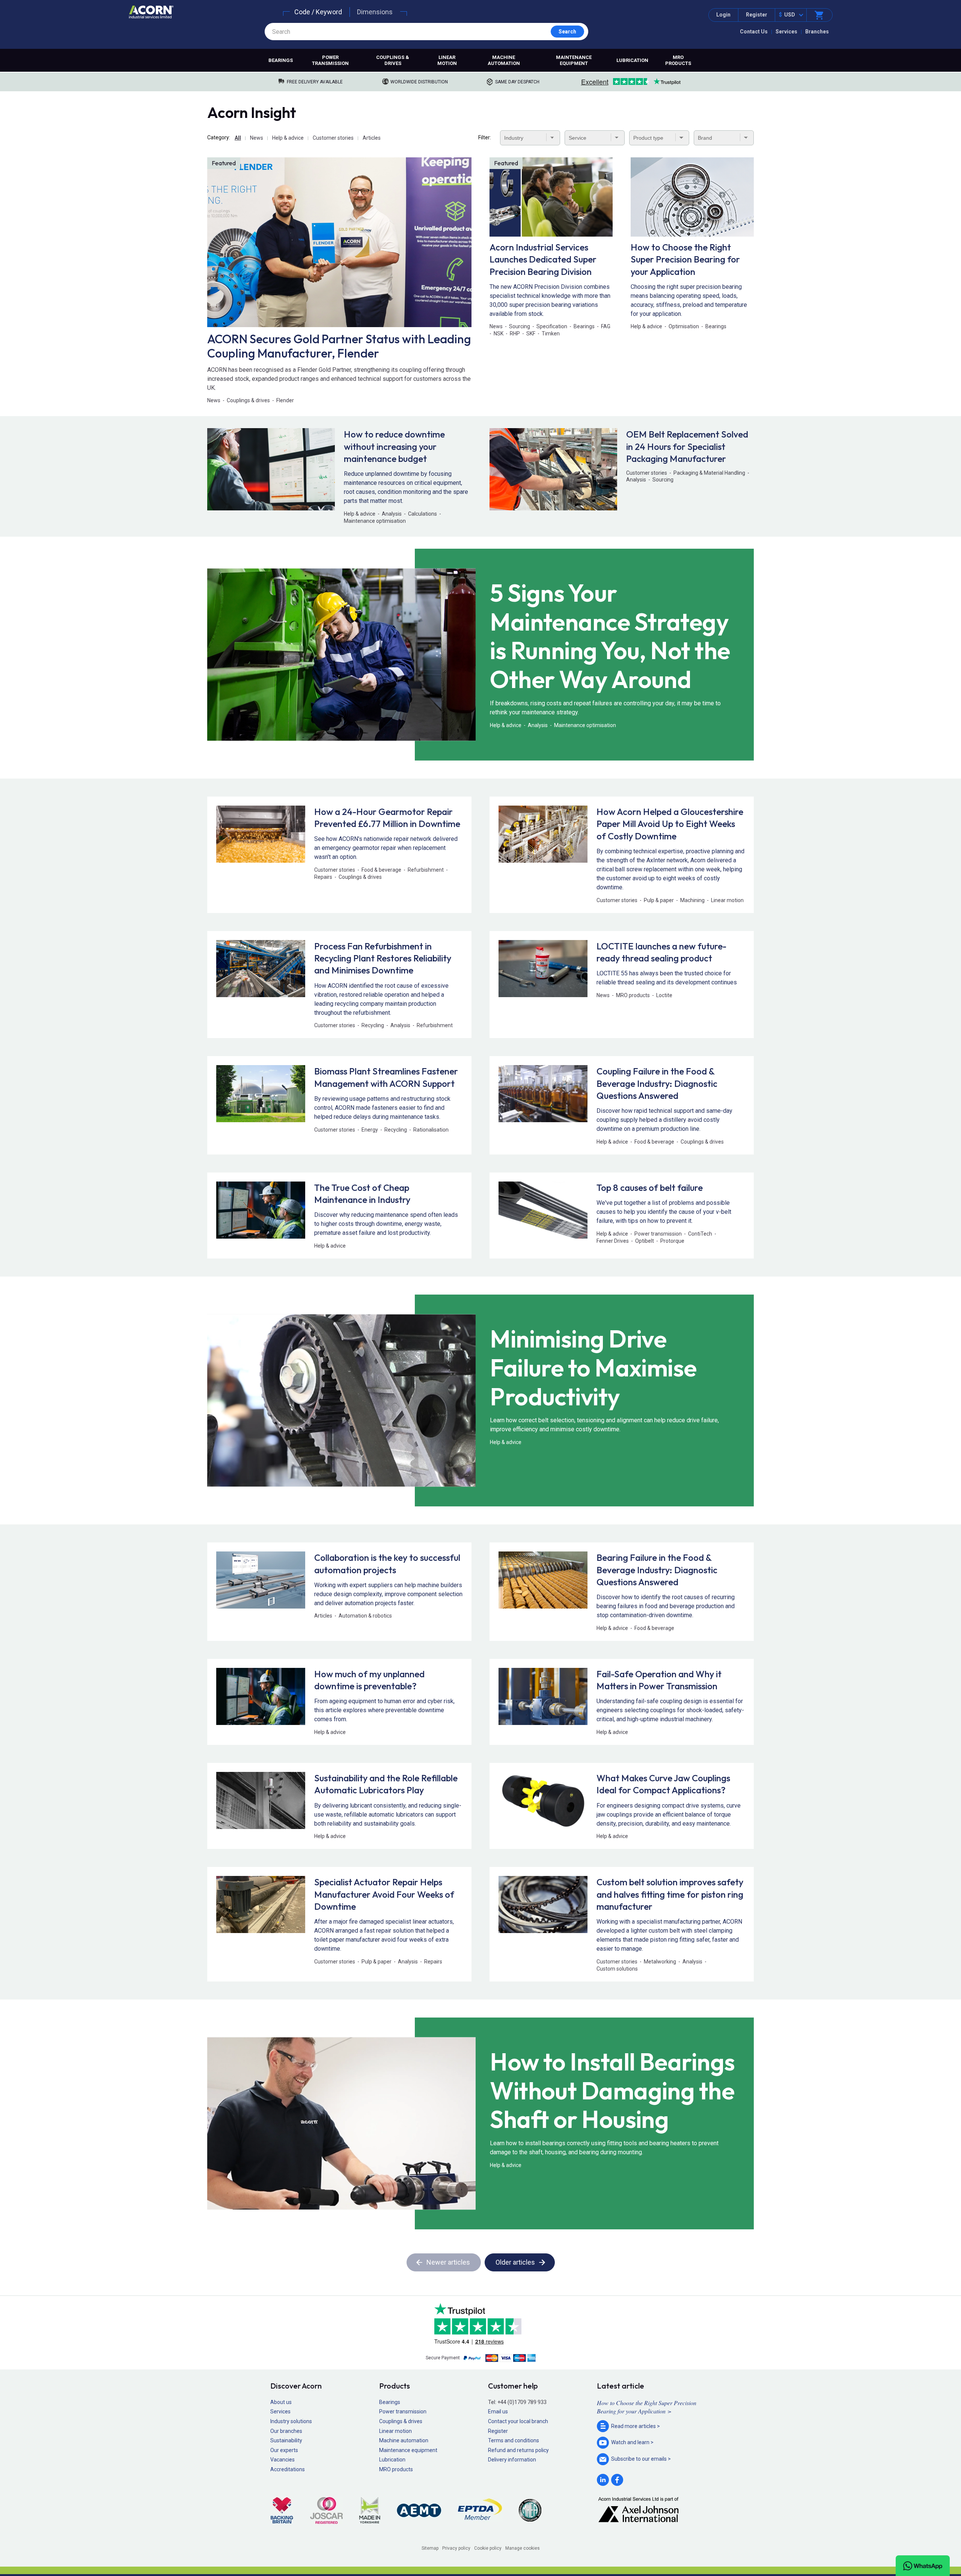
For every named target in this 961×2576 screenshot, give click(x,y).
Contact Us (754, 32)
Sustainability (286, 2440)
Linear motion (447, 60)
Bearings (281, 60)
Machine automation (504, 60)
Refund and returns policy (518, 2450)
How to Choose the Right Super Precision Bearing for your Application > (647, 2407)
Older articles (515, 2262)
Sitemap (430, 2548)
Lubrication (632, 60)
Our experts (284, 2450)
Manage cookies (523, 2548)
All (238, 138)
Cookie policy (488, 2548)
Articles (372, 138)
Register (757, 15)
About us (281, 2402)
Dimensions (375, 12)
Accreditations (288, 2469)
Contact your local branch (518, 2421)
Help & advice (288, 138)
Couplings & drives (393, 60)
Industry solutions (291, 2421)
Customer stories (333, 138)
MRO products (678, 60)
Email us (498, 2412)
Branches (817, 32)
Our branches (286, 2431)
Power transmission (330, 60)
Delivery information (512, 2460)
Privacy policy (456, 2548)
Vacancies (282, 2460)
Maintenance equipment (574, 60)
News (257, 138)
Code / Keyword (318, 12)
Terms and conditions (514, 2440)
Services (786, 32)
